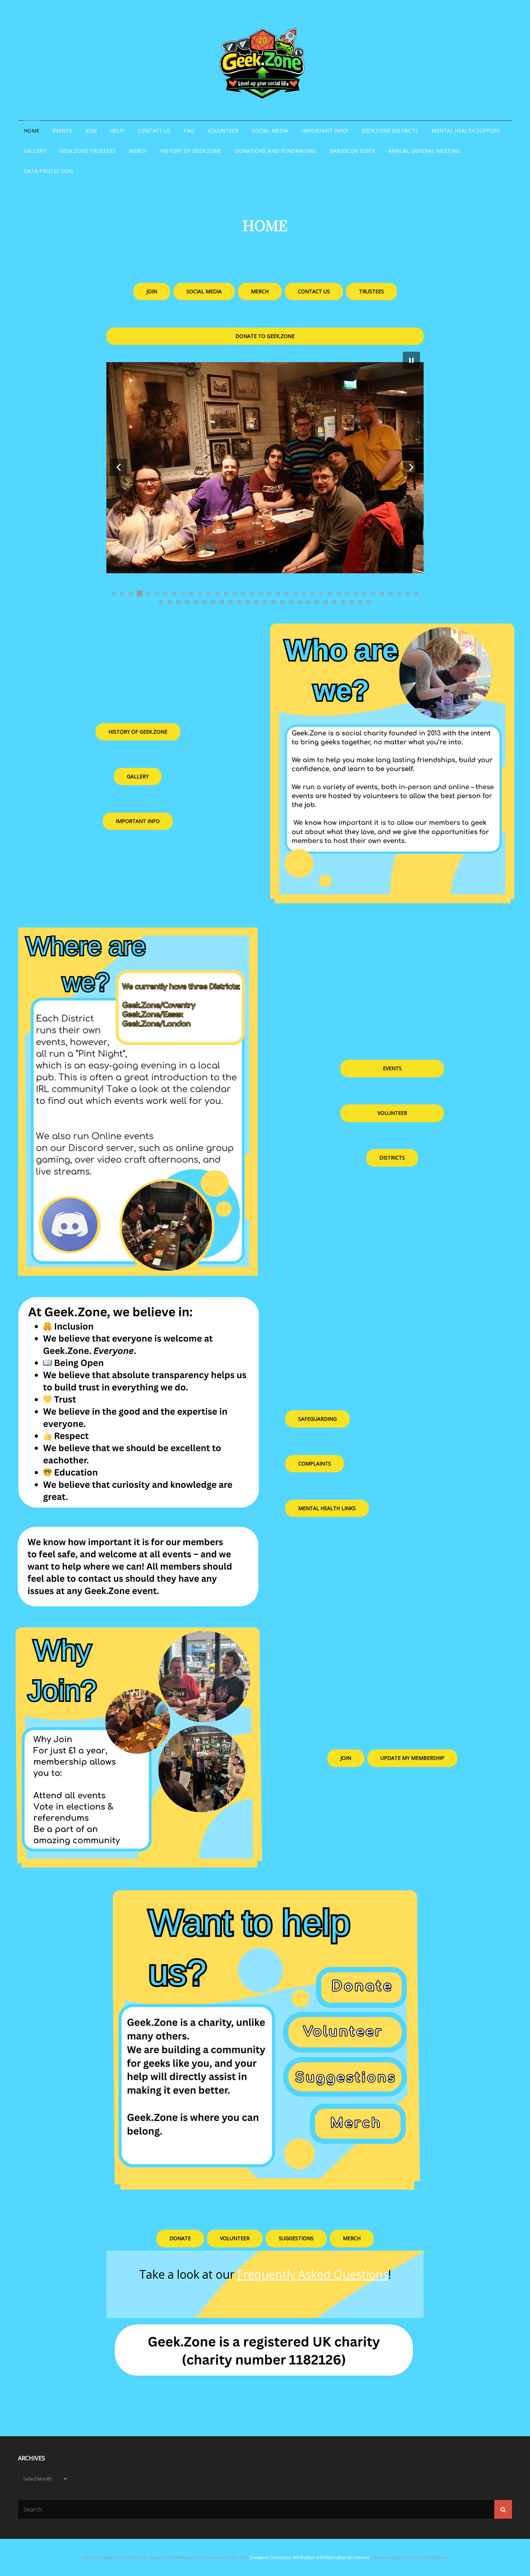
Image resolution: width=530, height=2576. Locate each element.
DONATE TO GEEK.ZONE (265, 336)
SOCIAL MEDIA (270, 131)
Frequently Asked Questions (313, 2274)
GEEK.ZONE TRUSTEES (87, 151)
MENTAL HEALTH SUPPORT (466, 131)
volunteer (392, 1113)
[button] (119, 467)
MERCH (138, 151)
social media (204, 291)
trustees (372, 291)
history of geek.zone (138, 732)
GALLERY (35, 151)
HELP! (117, 131)
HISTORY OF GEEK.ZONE (191, 151)
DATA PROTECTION (48, 171)
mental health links (327, 1508)
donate (180, 2238)
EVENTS (62, 131)
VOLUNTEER (223, 131)
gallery (138, 776)
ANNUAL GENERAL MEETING (424, 151)
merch (352, 2238)
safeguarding (317, 1419)
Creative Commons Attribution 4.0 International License (310, 2557)
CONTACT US (154, 131)
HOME (32, 131)
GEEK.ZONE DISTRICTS (390, 131)
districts (392, 1158)
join (152, 291)
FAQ (189, 131)
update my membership (412, 1758)
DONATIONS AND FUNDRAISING (275, 151)
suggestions (296, 2238)
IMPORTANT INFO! (325, 131)
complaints (315, 1463)
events (392, 1068)
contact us (314, 291)
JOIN (91, 131)
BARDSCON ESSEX (352, 151)
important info (138, 821)
